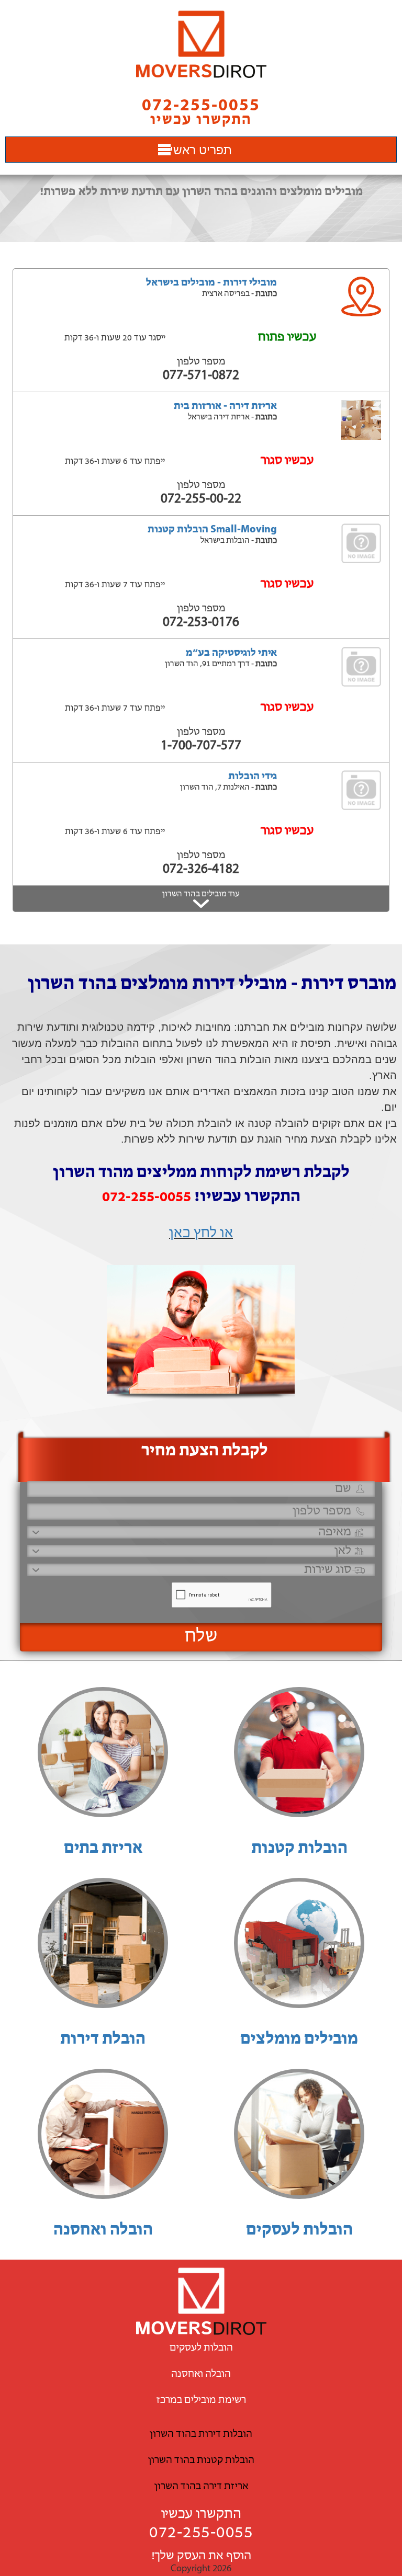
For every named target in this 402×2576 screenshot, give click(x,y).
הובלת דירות (103, 2039)
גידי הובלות (253, 777)
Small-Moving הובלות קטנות (212, 530)
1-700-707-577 (201, 746)
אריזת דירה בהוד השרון (201, 2487)
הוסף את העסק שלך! (201, 2556)
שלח (201, 1637)
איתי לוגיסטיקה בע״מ (231, 653)
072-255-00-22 (201, 499)
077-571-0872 (201, 376)
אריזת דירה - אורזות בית (225, 406)
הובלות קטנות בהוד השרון (201, 2460)
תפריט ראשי (201, 149)
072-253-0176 (201, 623)
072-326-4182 (201, 869)
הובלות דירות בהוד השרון (201, 2434)
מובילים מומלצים (299, 2039)
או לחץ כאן (201, 1234)
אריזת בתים (103, 1849)
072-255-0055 (201, 2533)
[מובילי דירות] (201, 44)
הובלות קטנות (299, 1849)
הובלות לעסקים (299, 2230)
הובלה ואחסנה (103, 2230)
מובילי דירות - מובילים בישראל (211, 283)
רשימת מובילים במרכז (201, 2400)
